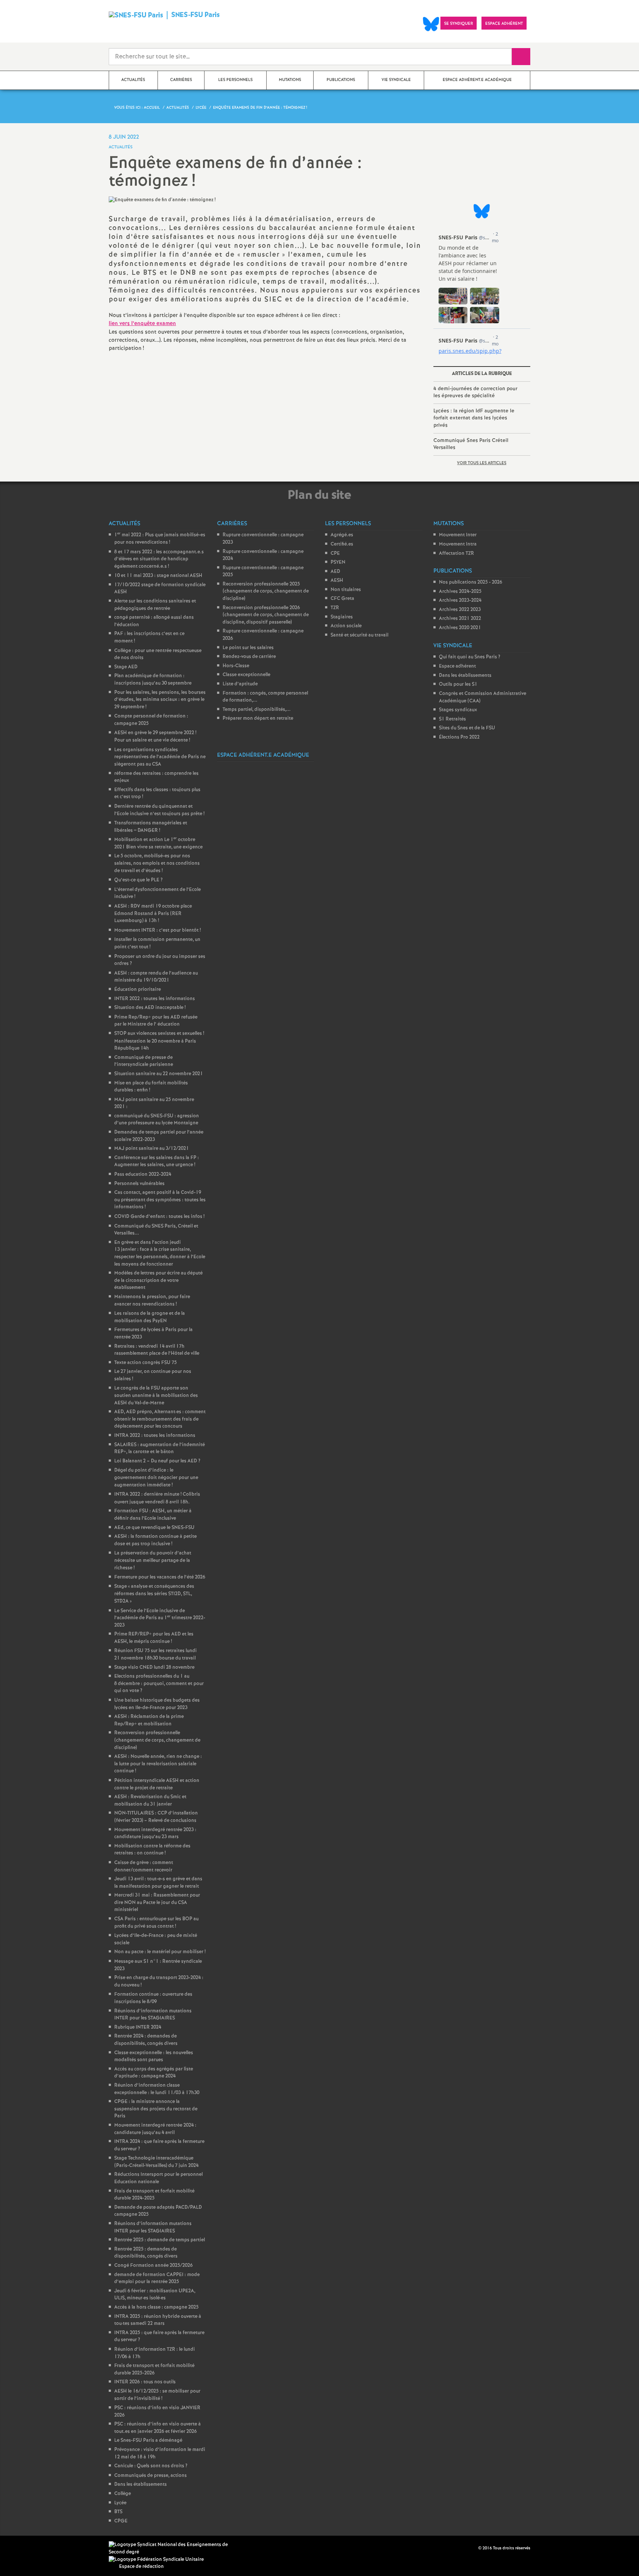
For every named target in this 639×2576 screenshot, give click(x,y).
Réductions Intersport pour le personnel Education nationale (158, 2178)
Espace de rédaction (141, 2567)
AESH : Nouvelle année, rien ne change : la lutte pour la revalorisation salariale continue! (158, 1764)
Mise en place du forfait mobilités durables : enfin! (151, 1087)
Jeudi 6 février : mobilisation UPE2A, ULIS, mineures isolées (155, 2295)
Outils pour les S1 (458, 684)
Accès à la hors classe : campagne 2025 (156, 2307)
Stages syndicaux (458, 710)
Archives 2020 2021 (460, 628)
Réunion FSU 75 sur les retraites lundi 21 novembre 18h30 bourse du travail (155, 1655)
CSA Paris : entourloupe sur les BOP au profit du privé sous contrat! (156, 1923)
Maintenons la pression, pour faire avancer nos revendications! (152, 1301)
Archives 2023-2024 (460, 600)
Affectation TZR (457, 553)
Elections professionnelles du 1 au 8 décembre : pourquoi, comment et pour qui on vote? (159, 1684)
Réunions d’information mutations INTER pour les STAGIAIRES (153, 2015)
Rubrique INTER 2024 (138, 2027)
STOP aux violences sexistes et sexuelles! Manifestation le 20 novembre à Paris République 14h (159, 1041)
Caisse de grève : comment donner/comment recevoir (144, 1866)
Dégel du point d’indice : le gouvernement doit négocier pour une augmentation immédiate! (156, 1478)
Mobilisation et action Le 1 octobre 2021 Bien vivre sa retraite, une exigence (158, 843)
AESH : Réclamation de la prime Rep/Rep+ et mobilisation (149, 1720)
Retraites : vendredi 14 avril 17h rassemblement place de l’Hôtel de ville (157, 1350)
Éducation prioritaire (138, 990)
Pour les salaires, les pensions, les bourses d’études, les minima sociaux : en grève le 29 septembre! (160, 700)
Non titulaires (346, 590)
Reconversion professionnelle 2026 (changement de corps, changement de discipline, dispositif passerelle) (266, 615)
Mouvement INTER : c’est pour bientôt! (158, 930)
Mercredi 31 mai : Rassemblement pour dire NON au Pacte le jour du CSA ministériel (157, 1903)
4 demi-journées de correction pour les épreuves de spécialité (475, 392)
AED (335, 572)
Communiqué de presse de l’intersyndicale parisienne (144, 1061)
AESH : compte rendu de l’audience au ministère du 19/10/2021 (156, 977)
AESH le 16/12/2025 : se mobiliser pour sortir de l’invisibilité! (157, 2395)
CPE (335, 553)
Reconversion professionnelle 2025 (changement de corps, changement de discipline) (266, 591)
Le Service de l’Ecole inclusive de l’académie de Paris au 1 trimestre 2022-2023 (160, 1618)
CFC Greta (342, 599)
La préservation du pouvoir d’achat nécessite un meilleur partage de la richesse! (153, 1560)
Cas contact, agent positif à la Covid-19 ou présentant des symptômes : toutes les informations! (160, 1200)
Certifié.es (342, 544)
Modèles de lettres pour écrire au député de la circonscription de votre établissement (158, 1280)
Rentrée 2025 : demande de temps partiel (160, 2240)
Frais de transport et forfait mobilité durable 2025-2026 (154, 2369)
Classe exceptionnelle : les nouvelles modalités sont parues (154, 2057)
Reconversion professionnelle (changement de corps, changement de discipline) (157, 1740)
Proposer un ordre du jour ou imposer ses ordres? (160, 960)
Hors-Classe (236, 666)
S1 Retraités (452, 719)
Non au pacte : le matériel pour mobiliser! (160, 1952)
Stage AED (126, 667)
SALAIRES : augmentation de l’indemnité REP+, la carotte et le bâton (160, 1449)
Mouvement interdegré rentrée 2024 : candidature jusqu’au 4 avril (155, 2129)
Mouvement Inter (458, 535)
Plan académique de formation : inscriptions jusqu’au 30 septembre (153, 680)
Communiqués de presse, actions (151, 2476)
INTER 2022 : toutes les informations (155, 999)
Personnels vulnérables (139, 1184)
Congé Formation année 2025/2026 (153, 2266)
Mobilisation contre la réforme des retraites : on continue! (152, 1850)
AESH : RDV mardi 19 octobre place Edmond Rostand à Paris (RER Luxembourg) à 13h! (153, 914)
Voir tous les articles (482, 463)
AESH (337, 580)
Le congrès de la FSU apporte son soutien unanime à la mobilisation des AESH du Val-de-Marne (156, 1395)
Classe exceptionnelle (246, 675)
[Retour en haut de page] (28, 2548)
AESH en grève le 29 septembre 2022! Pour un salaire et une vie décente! (155, 737)
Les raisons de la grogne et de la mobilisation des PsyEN (150, 1317)
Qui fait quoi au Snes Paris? (470, 657)
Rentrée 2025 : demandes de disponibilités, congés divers (146, 2253)
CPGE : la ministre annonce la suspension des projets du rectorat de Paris (156, 2109)
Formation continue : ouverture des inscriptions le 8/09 (153, 1998)
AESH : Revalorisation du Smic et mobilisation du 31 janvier (150, 1801)
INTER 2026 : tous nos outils (145, 2382)
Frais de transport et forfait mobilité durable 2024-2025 (154, 2195)
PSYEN (338, 562)
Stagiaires (342, 617)
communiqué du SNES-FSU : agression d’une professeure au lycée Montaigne (157, 1120)
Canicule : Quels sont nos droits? (151, 2466)
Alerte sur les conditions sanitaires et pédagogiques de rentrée (155, 605)
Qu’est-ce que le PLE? (138, 880)
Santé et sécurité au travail (359, 635)
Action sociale (346, 626)
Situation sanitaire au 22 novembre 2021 (159, 1074)
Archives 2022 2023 (460, 610)
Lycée (120, 2503)
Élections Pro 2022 (459, 737)
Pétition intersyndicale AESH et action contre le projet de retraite (157, 1784)
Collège (123, 2494)
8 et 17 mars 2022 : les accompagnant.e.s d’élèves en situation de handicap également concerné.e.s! (159, 559)
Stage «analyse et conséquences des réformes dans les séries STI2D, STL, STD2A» (154, 1594)
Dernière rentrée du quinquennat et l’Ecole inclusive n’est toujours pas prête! (159, 810)
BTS (118, 2512)
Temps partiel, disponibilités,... (257, 710)
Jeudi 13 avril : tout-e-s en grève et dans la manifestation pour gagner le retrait (158, 1883)
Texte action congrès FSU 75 (146, 1363)
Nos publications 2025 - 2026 (471, 582)
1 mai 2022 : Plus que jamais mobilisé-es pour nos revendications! (160, 539)
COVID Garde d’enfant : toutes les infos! (159, 1217)
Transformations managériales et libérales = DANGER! (151, 827)
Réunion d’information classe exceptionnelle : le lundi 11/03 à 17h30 (157, 2089)
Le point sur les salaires (248, 648)
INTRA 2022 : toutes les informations (155, 1436)
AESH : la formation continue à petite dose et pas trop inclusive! (155, 1540)
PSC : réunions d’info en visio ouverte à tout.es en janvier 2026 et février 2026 (158, 2428)
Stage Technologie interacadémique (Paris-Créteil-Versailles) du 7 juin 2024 (156, 2162)
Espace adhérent (457, 666)
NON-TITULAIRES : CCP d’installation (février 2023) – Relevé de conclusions (156, 1817)
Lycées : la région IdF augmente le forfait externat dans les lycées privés (474, 418)
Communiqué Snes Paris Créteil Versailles (471, 444)
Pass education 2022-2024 (143, 1174)
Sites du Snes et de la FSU (467, 728)
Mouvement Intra (458, 544)
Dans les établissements (141, 2484)
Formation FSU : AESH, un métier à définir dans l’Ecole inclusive (153, 1515)
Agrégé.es (342, 535)
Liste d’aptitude (240, 684)
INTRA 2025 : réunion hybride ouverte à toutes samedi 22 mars (158, 2320)
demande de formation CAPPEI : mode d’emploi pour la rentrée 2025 (157, 2278)
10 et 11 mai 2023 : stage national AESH (158, 576)
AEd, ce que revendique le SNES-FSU (154, 1528)
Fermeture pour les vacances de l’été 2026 (160, 1577)
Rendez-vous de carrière (249, 657)
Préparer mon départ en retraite (258, 718)
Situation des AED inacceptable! (150, 1008)
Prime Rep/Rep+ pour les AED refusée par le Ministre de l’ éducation (156, 1021)
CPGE (121, 2521)
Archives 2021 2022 (460, 619)
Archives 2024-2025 (460, 592)
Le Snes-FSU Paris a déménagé (148, 2440)
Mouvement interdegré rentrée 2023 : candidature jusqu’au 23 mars (155, 1834)
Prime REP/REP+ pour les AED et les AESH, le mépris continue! (154, 1638)
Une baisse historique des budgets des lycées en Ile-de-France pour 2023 (157, 1704)
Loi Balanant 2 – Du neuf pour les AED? (157, 1461)
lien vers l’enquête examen (142, 324)
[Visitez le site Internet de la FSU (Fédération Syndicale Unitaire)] (156, 2560)
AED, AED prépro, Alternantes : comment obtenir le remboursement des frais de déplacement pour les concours (160, 1419)
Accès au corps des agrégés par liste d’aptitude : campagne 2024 (154, 2073)
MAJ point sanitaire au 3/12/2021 (152, 1149)
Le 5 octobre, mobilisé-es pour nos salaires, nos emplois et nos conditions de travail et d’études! (157, 863)
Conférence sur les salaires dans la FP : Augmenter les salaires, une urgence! (157, 1162)
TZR (335, 608)
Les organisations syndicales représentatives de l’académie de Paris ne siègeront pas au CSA (160, 757)
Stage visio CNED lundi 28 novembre (154, 1667)
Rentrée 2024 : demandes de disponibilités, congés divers (146, 2040)
